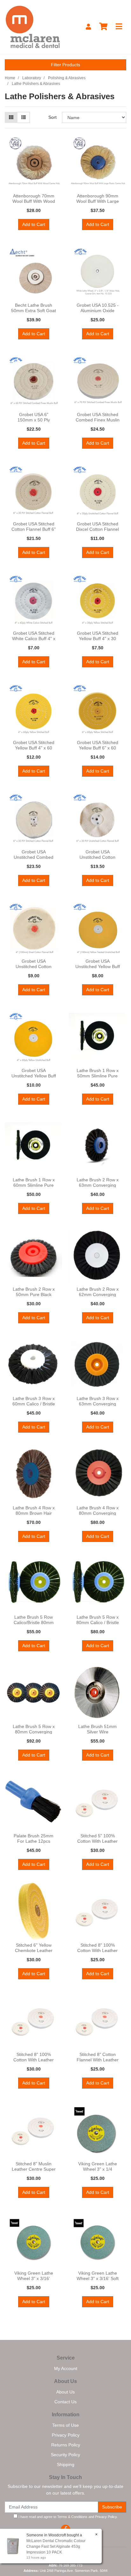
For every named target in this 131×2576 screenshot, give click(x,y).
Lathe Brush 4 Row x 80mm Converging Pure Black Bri (98, 1513)
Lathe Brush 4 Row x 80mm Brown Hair (34, 1510)
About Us (65, 2392)
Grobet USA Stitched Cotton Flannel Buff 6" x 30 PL (34, 529)
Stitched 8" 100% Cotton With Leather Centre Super (97, 1950)
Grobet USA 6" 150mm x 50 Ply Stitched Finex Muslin (34, 420)
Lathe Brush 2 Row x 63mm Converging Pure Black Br (98, 1185)
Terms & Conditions (72, 2517)
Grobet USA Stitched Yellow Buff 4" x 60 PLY (34, 748)
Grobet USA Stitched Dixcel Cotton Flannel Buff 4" (97, 529)
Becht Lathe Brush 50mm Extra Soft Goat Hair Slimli (34, 311)
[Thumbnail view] (11, 117)
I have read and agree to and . (68, 2517)
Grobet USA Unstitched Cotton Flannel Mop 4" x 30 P (34, 967)
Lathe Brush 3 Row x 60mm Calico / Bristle (34, 1401)
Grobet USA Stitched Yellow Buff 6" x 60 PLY (98, 748)
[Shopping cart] (103, 27)
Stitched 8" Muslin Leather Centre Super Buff (34, 2169)
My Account (66, 2368)
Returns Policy (66, 2445)
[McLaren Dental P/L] (33, 27)
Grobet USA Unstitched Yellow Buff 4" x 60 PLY (34, 1076)
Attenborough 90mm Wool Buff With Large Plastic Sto (98, 201)
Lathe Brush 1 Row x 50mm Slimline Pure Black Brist (98, 1076)
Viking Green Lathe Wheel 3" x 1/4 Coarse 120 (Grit (98, 2169)
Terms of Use (65, 2425)
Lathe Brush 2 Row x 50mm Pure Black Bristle (34, 1294)
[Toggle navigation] (119, 27)
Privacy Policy (66, 2435)
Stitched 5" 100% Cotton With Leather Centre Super (97, 1841)
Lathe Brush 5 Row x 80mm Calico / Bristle (98, 1620)
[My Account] (88, 27)
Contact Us (65, 2402)
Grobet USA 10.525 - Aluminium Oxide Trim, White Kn (98, 311)
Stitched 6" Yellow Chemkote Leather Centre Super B (34, 1950)
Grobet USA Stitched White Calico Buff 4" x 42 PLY (34, 639)
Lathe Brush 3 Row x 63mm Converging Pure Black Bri (98, 1404)
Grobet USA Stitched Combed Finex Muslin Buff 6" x (98, 420)
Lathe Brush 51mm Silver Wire (97, 1729)
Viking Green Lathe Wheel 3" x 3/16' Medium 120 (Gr (34, 2278)
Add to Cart (34, 224)
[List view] (24, 117)
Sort (52, 117)
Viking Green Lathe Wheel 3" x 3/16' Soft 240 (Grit (98, 2278)
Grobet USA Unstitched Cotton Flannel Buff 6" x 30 (98, 857)
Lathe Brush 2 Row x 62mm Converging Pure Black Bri (98, 1294)
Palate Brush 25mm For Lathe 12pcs (34, 1838)
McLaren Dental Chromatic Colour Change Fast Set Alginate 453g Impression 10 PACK (56, 2547)
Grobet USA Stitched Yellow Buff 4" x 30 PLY (98, 639)
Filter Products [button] (65, 65)
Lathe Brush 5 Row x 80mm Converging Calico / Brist (34, 1732)
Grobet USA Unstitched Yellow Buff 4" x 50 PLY (98, 967)
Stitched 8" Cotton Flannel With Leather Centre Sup (98, 2060)
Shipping (66, 2464)
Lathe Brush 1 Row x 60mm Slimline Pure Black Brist (34, 1185)
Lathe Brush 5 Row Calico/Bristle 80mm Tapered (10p (34, 1622)
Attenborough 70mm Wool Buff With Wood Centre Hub (34, 201)
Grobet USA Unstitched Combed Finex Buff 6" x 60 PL (34, 857)
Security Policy (65, 2455)
